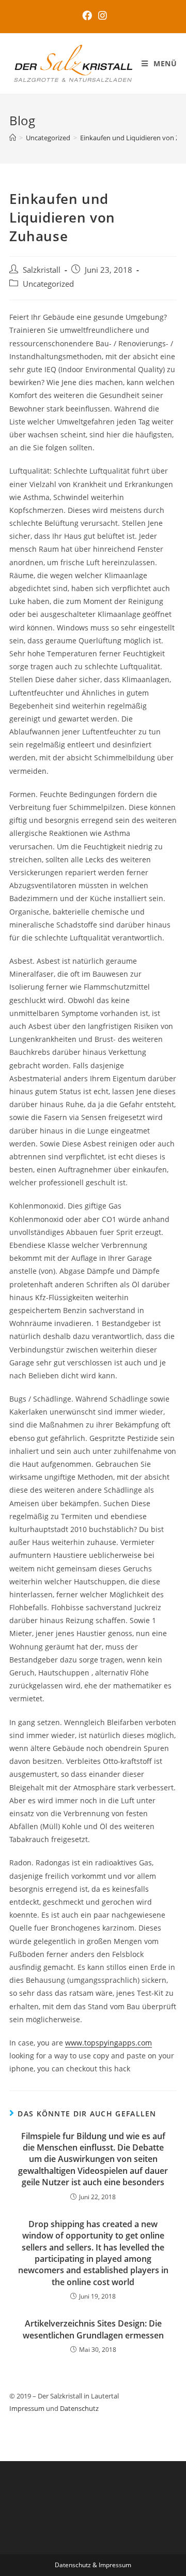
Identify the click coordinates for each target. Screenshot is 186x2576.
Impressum (27, 2408)
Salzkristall (42, 270)
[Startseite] (13, 138)
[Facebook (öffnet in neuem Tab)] (87, 15)
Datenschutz (79, 2408)
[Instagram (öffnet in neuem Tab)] (101, 15)
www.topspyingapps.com (109, 2043)
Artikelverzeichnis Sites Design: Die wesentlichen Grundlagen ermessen (93, 2329)
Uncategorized (48, 284)
